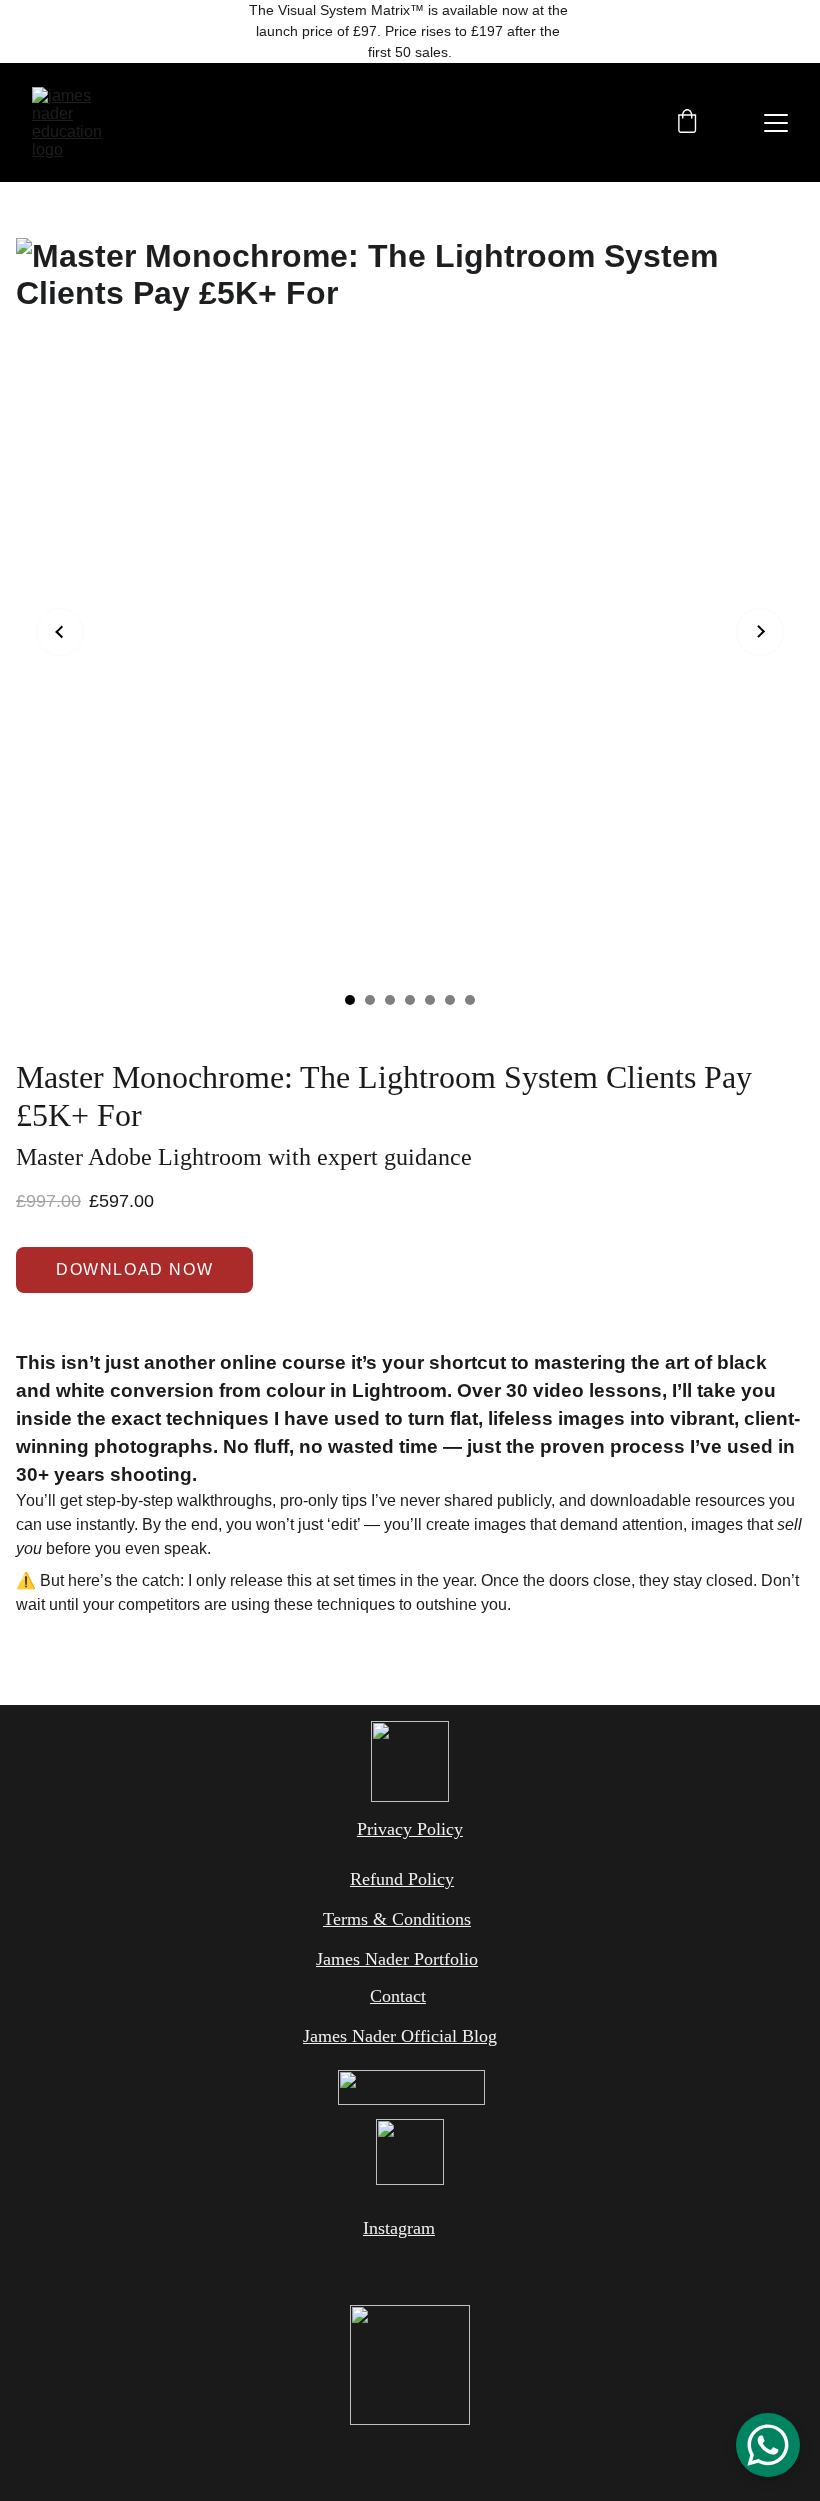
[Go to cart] (687, 123)
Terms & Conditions (397, 1919)
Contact (398, 1996)
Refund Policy (402, 1879)
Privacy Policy (410, 1829)
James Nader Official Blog (400, 2036)
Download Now (134, 1269)
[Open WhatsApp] (768, 2445)
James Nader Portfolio (397, 1959)
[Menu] (776, 123)
